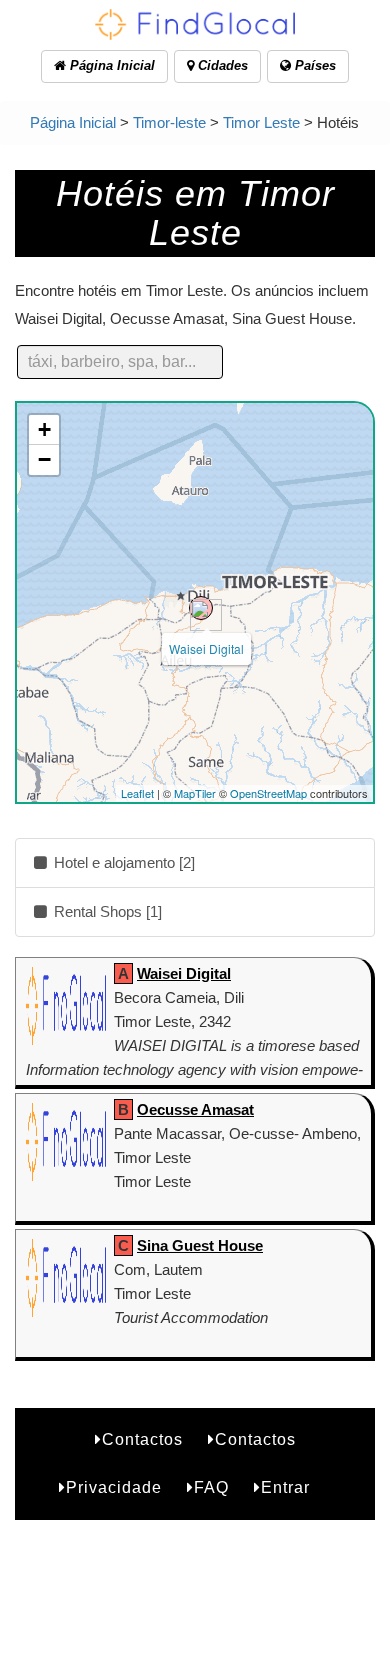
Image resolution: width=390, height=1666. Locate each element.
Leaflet (137, 793)
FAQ (211, 1487)
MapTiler (195, 793)
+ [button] (44, 429)
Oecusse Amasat (195, 1109)
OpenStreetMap (268, 793)
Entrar (285, 1487)
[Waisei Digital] (201, 608)
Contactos (142, 1439)
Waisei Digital (206, 648)
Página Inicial (110, 65)
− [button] (44, 459)
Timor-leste (169, 122)
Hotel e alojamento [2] (122, 862)
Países (313, 65)
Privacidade (114, 1487)
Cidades (221, 65)
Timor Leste (261, 122)
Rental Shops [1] (106, 911)
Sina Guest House (200, 1245)
